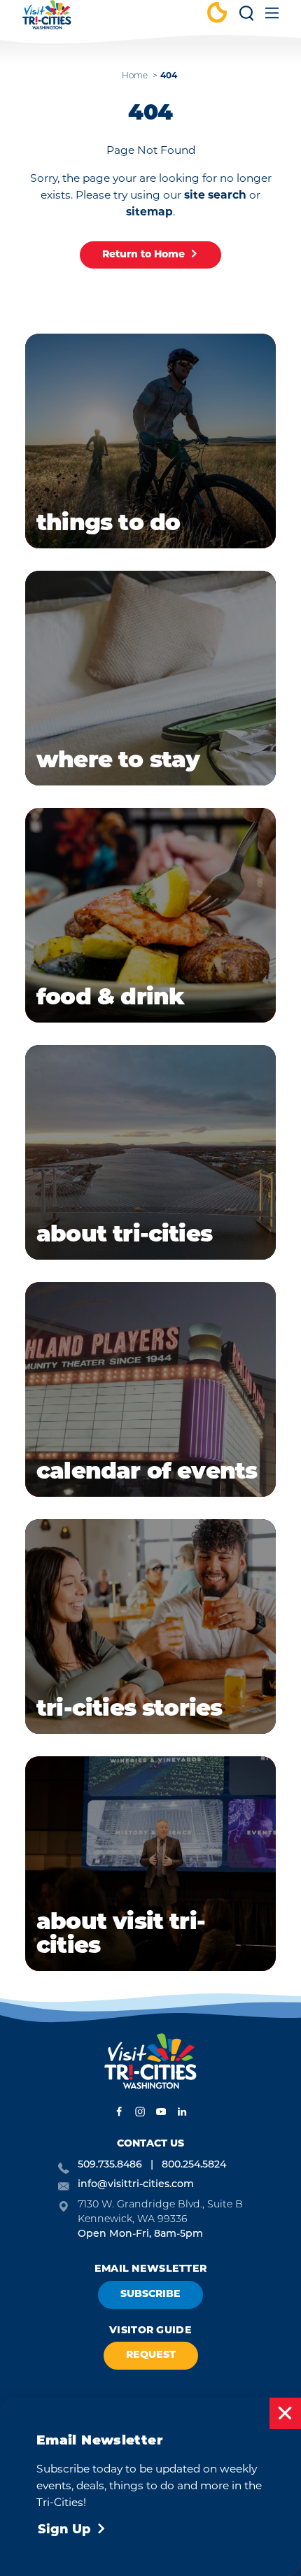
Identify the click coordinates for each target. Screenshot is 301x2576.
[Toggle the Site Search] (246, 18)
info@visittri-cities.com (136, 2185)
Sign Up (64, 2531)
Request (151, 2355)
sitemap (149, 213)
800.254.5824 (194, 2165)
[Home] (47, 21)
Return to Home (143, 255)
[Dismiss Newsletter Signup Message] (285, 2413)
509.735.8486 (110, 2165)
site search (215, 196)
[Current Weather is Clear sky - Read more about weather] (217, 14)
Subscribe (150, 2294)
